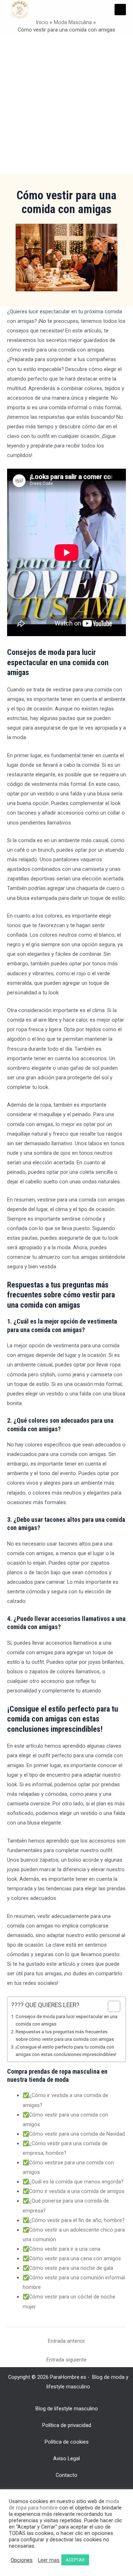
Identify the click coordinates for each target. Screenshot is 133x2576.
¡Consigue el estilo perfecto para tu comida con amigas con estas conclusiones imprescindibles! (66, 2051)
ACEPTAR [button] (75, 2560)
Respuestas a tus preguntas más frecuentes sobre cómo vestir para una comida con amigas (65, 2035)
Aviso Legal (66, 2458)
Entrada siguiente (66, 2360)
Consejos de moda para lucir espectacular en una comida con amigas (66, 2020)
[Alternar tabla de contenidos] (110, 2006)
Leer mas (49, 2560)
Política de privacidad (67, 2425)
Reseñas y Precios (67, 2492)
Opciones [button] (22, 2560)
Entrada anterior (66, 2341)
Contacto (66, 2475)
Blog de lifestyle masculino (67, 2409)
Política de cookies (67, 2442)
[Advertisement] (66, 103)
